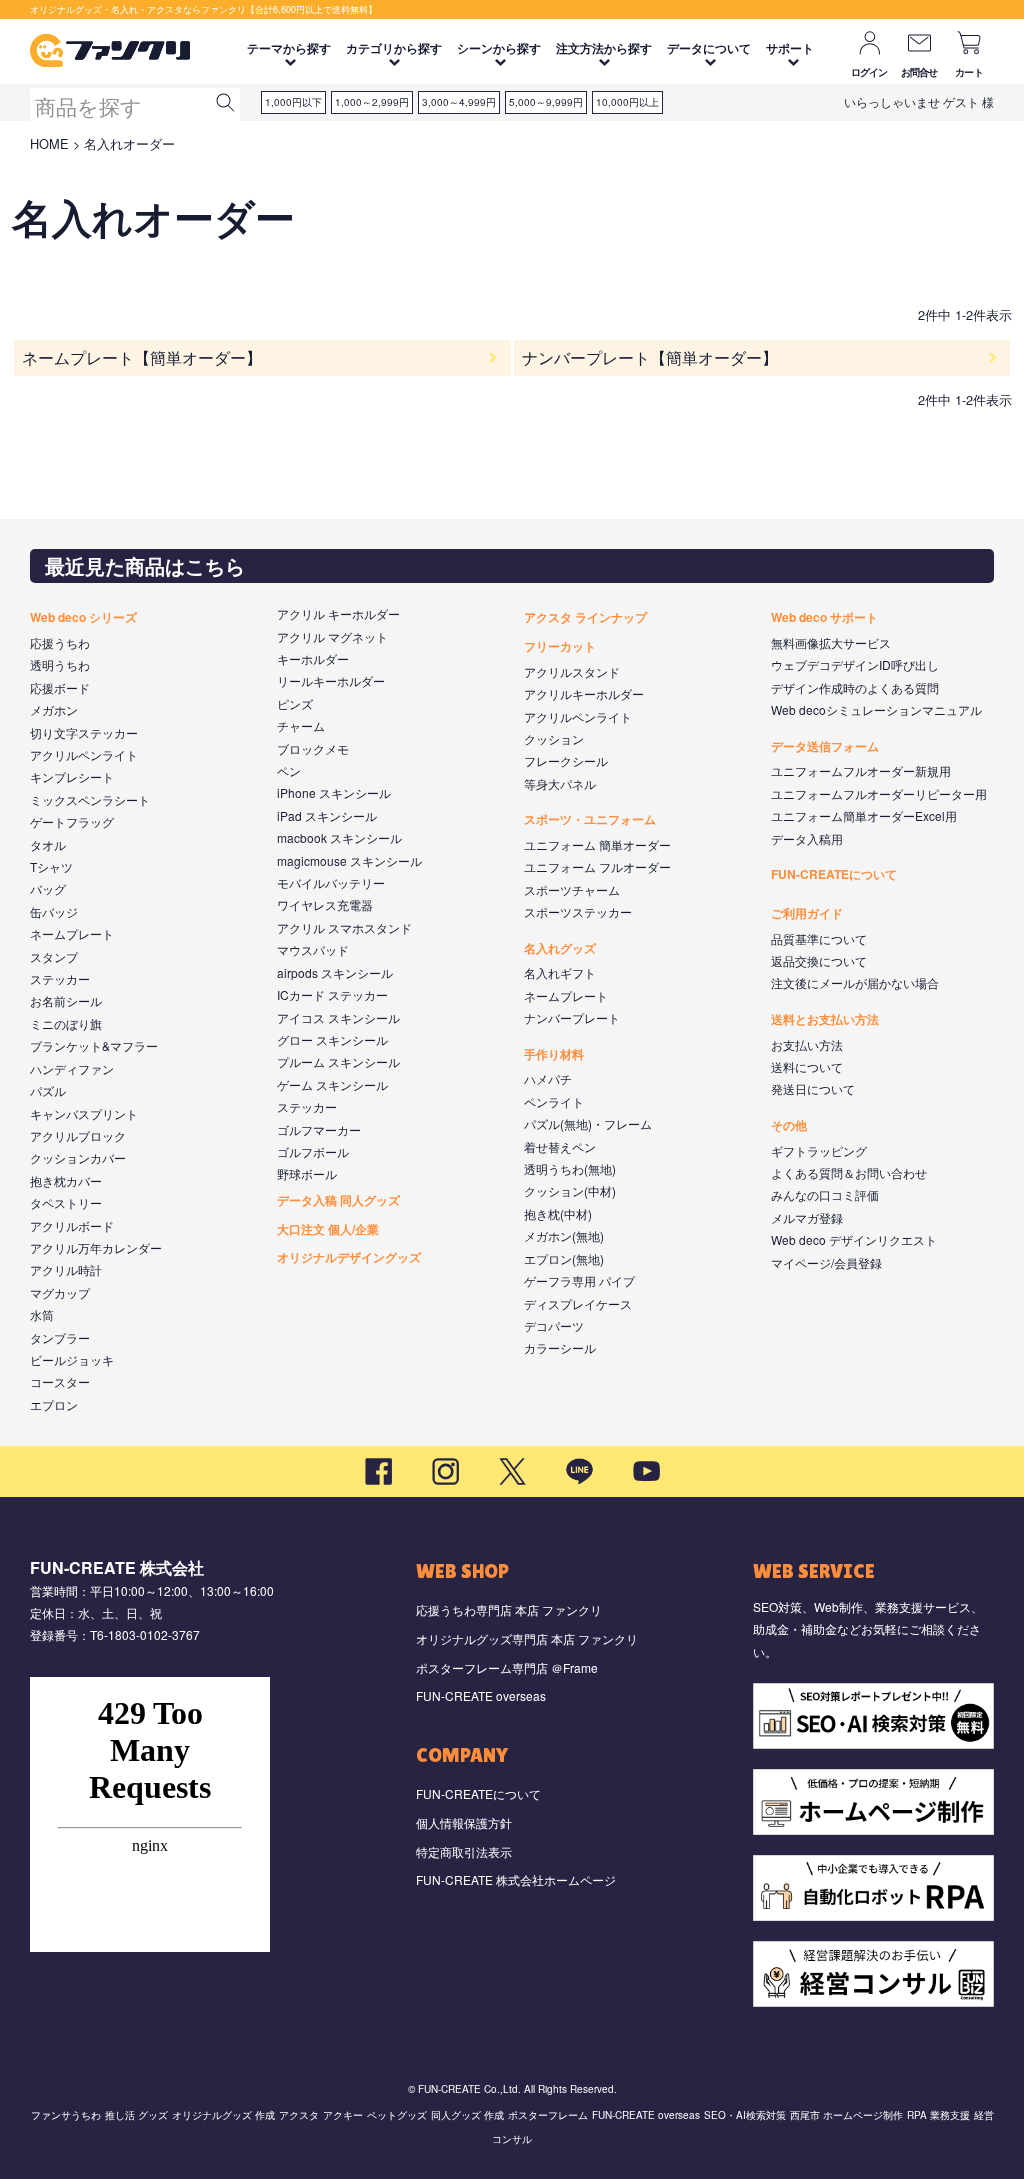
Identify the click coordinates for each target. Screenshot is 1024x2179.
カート (969, 72)
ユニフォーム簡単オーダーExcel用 (864, 815)
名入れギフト (560, 972)
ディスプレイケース (578, 1303)
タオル (48, 844)
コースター (60, 1381)
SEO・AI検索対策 (745, 2115)
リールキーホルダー (331, 680)
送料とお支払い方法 (825, 1019)
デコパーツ (554, 1325)
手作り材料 (554, 1054)
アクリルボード (72, 1225)
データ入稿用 (807, 838)
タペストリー (66, 1202)
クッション (554, 738)
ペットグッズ (397, 2115)
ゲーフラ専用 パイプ (579, 1280)
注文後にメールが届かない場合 (855, 982)
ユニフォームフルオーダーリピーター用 (879, 793)
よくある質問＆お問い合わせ (849, 1172)
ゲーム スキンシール (332, 1084)
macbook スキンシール (339, 837)
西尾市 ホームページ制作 (846, 2115)
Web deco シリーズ (83, 617)
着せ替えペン (560, 1146)
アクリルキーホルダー (584, 693)
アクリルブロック (78, 1135)
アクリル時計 (66, 1269)
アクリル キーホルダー (338, 613)
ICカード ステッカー (332, 994)
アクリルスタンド (572, 671)
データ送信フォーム (825, 746)
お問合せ (919, 72)
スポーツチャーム (572, 889)
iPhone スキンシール (334, 792)
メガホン (54, 709)
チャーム (301, 725)
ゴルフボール (313, 1151)
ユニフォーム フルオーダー (597, 866)
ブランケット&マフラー (94, 1045)
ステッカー (60, 978)
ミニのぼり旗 (66, 1023)
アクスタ (299, 2115)
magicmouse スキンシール (349, 860)
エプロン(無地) (564, 1258)
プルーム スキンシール (338, 1061)
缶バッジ (54, 911)
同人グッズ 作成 (467, 2115)
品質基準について (819, 938)
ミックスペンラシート (90, 799)
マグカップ (60, 1292)
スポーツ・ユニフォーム (590, 819)
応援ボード (60, 687)
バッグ (48, 888)
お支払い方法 (807, 1044)
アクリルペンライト (84, 754)
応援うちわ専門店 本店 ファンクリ (509, 1609)
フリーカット (560, 646)
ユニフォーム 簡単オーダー (597, 844)
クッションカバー (78, 1157)
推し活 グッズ (136, 2115)
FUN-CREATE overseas (481, 1695)
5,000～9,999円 (546, 102)
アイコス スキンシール (338, 1017)
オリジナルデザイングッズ (349, 1257)
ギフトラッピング (819, 1150)
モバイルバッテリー (331, 882)
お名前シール (66, 1000)
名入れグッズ (560, 948)
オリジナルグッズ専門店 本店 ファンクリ (527, 1638)
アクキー (343, 2115)
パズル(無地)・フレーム (588, 1123)
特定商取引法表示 (464, 1851)
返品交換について (819, 960)
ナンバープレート (572, 1017)
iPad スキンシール (327, 815)
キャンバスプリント (84, 1113)
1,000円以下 (293, 102)
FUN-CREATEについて (834, 874)
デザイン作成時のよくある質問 (855, 687)
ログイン (869, 72)
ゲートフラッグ (72, 821)
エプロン (54, 1404)
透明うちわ (60, 664)
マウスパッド (313, 949)
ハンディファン (72, 1068)
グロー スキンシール (332, 1039)
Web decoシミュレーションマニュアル (876, 709)
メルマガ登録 (807, 1217)
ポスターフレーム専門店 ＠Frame (507, 1667)
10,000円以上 (627, 102)
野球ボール (307, 1173)
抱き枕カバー (66, 1180)
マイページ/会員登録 (826, 1262)
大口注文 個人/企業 (328, 1229)
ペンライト (554, 1101)
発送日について (813, 1088)
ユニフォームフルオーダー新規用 (861, 770)
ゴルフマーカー (319, 1129)
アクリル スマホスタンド (344, 927)
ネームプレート (72, 933)
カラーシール (560, 1347)
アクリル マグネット (332, 636)
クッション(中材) (570, 1190)
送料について (807, 1066)
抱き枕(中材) (558, 1213)
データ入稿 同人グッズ (338, 1200)
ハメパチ (548, 1078)
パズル (48, 1090)
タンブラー (60, 1337)
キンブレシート (72, 776)
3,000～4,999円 (459, 102)
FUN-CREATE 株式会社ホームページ (516, 1879)
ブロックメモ (313, 748)
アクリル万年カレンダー (96, 1247)
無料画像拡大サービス (831, 642)
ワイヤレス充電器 (325, 904)
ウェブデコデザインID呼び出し (855, 664)
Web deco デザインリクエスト (854, 1239)
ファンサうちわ (66, 2115)
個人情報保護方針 (464, 1822)
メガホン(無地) (564, 1235)
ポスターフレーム (548, 2115)
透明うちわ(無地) (570, 1168)
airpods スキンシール (335, 972)
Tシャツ (51, 866)
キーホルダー (313, 658)
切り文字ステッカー (84, 732)
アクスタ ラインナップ (585, 617)
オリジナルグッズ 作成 (223, 2115)
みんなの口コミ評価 (825, 1194)
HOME (49, 143)
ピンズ (295, 703)
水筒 (42, 1314)
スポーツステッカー (578, 911)
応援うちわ (60, 642)
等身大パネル (560, 783)
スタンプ (54, 956)
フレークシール (566, 760)
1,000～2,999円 (372, 102)
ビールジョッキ (72, 1359)
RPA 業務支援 (938, 2115)
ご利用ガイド (807, 913)
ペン (289, 770)
